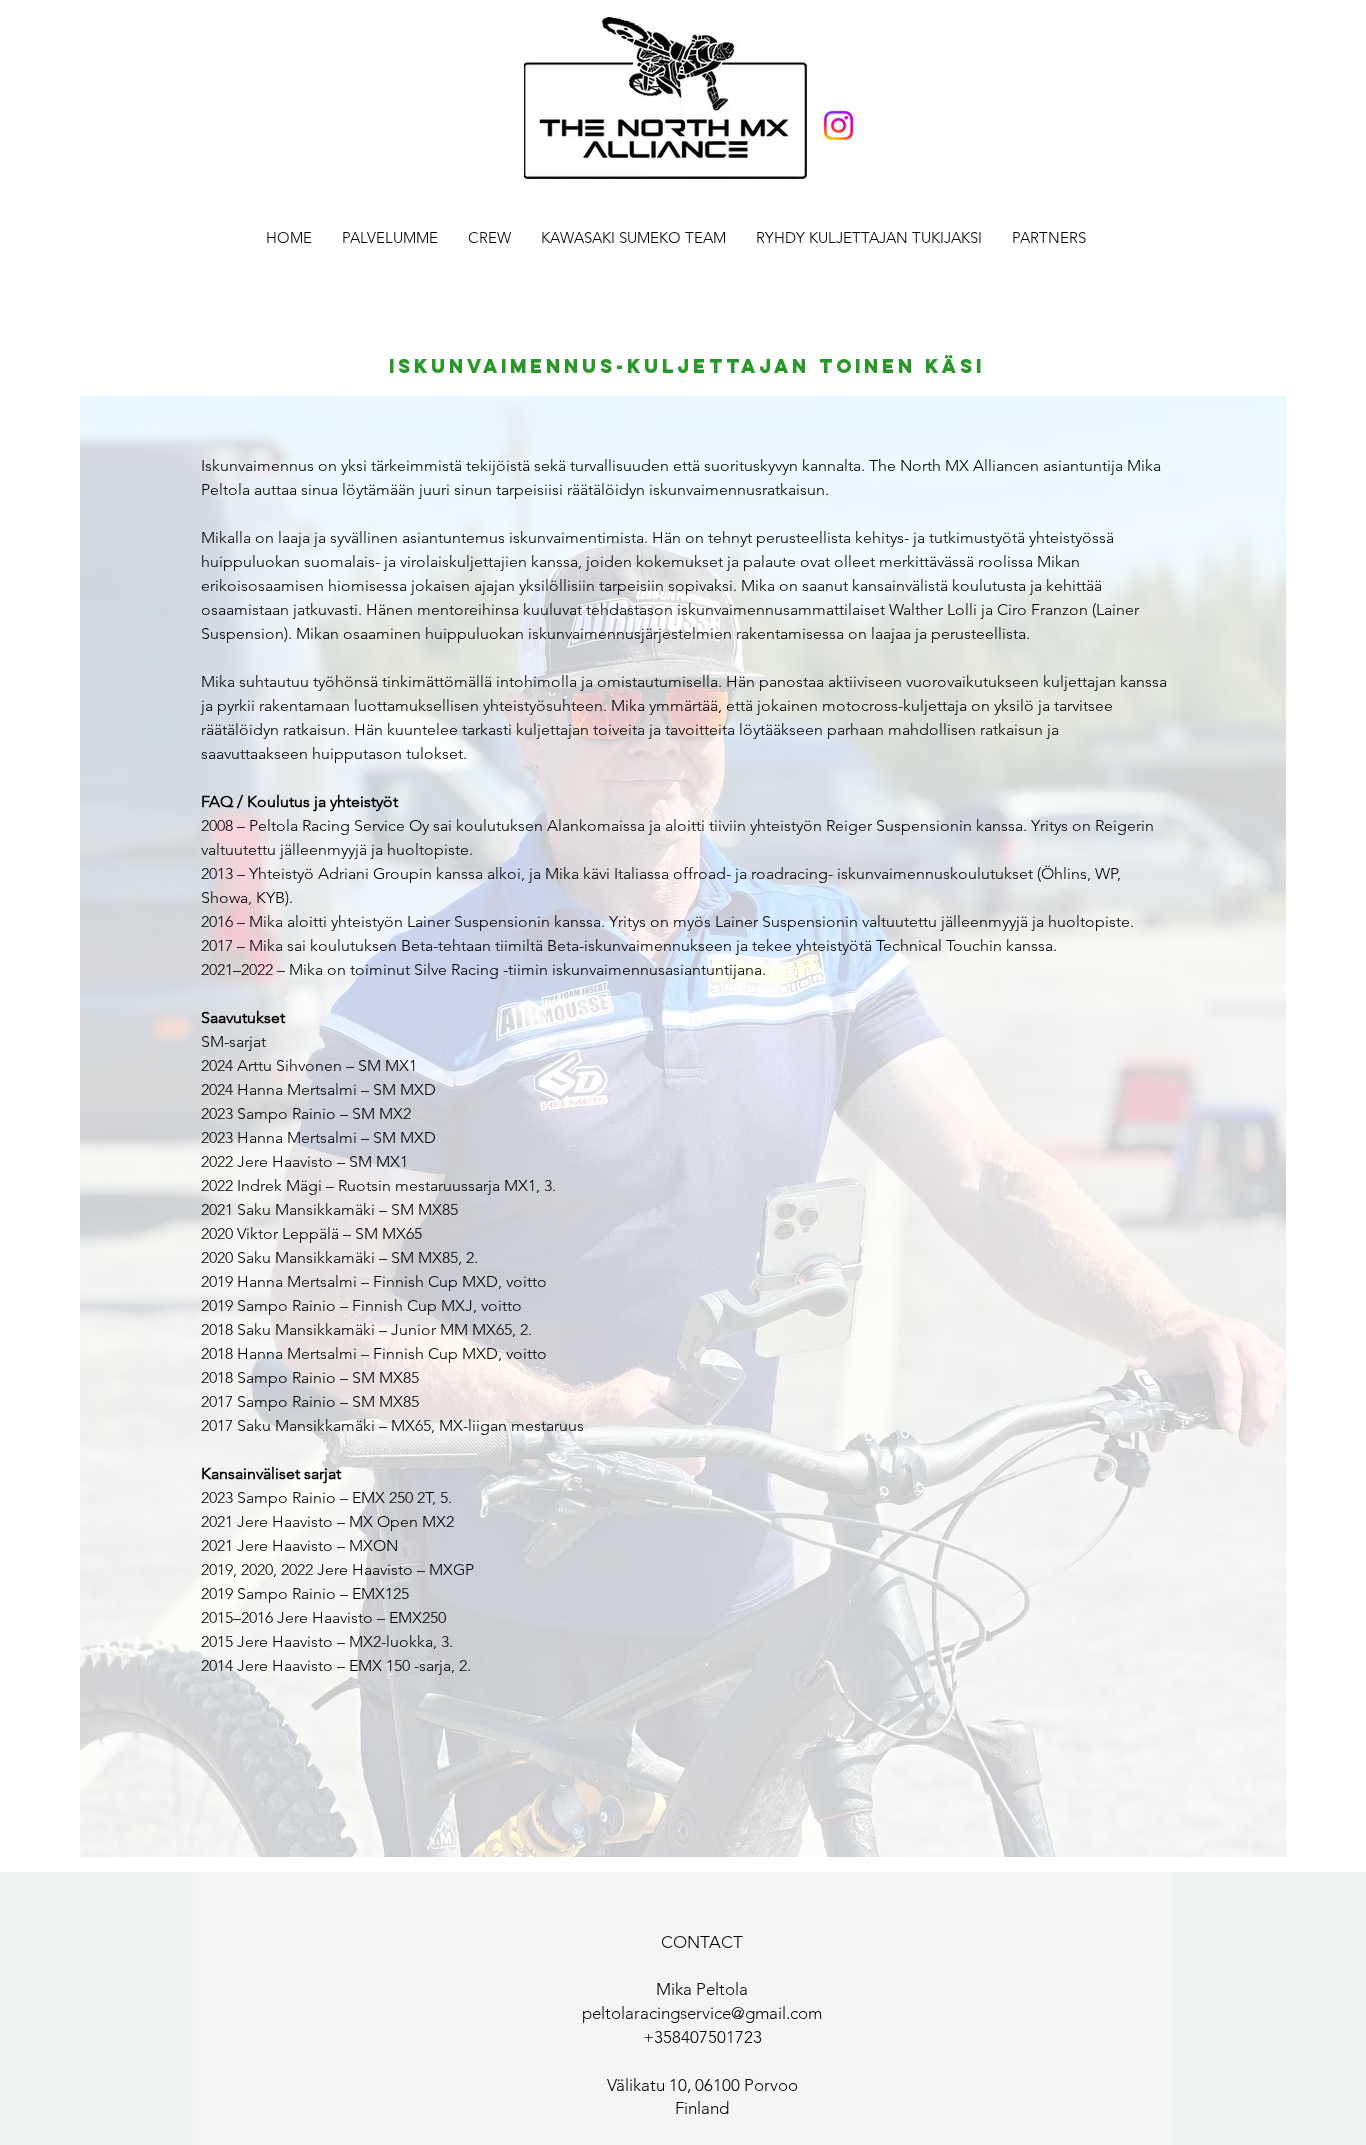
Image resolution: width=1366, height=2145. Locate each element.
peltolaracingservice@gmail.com (702, 2013)
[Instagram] (838, 125)
